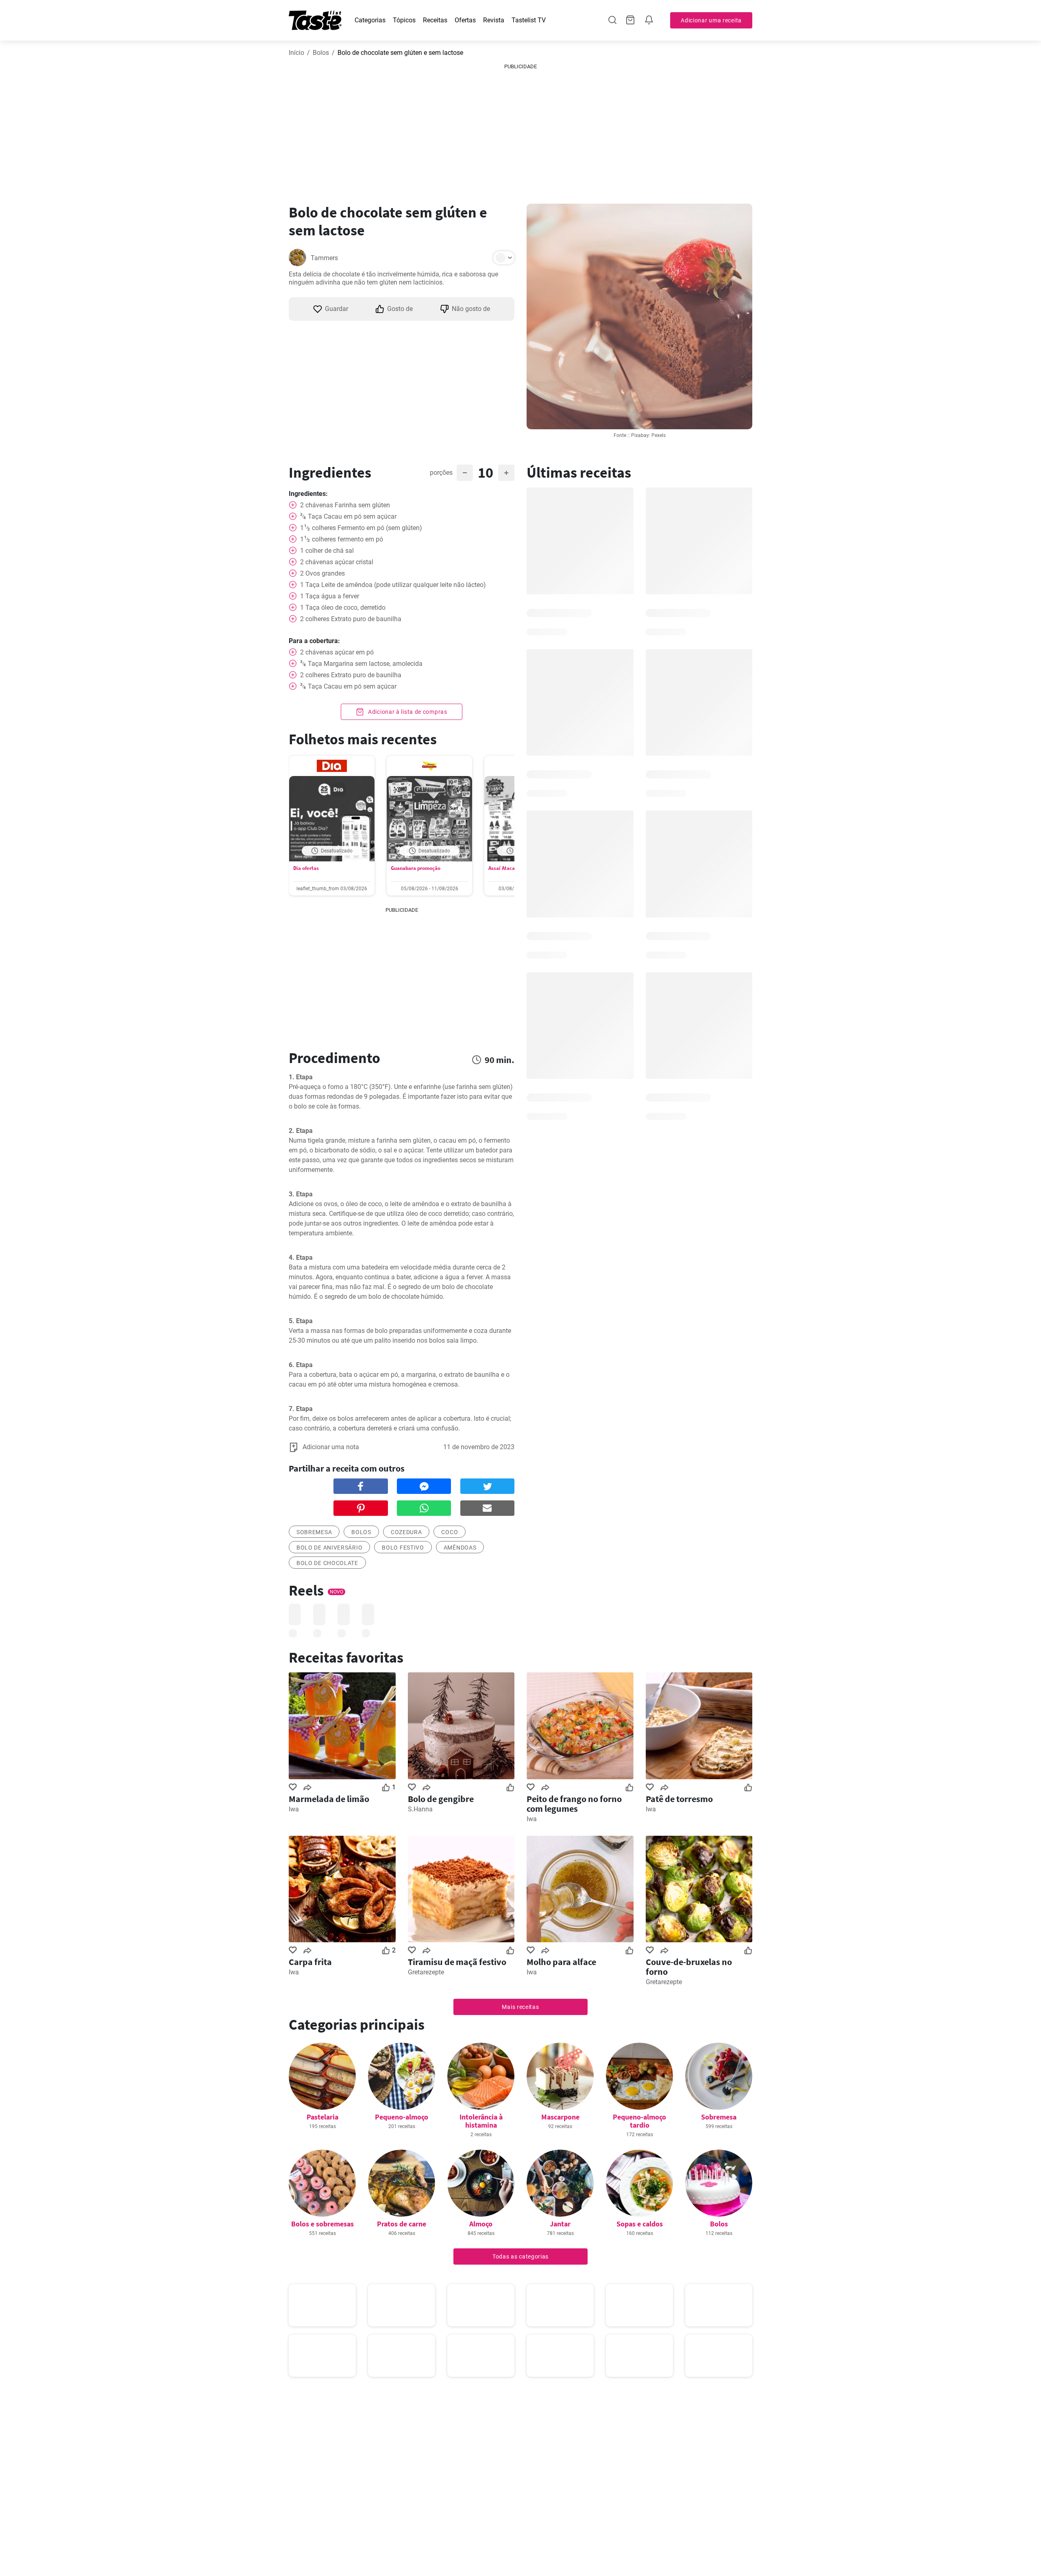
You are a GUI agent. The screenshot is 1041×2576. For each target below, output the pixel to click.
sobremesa (314, 1532)
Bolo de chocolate (327, 1563)
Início (296, 53)
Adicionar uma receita (711, 20)
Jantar (560, 2224)
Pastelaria (322, 2117)
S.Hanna (420, 1809)
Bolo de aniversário (329, 1548)
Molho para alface (561, 1962)
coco (450, 1532)
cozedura (406, 1532)
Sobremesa (719, 2117)
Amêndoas (460, 1548)
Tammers (324, 258)
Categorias (370, 20)
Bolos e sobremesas (322, 2224)
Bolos (321, 53)
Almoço (481, 2224)
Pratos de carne (402, 2224)
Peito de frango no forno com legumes (574, 1804)
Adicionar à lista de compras (407, 712)
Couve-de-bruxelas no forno (689, 1967)
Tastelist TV (529, 20)
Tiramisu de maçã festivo (457, 1962)
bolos (361, 1532)
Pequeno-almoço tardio (639, 2121)
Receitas (435, 20)
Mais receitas (520, 2007)
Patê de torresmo (679, 1799)
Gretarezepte (426, 1972)
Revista (494, 20)
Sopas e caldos (640, 2224)
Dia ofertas (306, 868)
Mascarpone (560, 2117)
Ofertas (465, 20)
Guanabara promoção (416, 868)
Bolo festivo (403, 1548)
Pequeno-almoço (402, 2117)
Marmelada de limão (329, 1799)
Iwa (294, 1809)
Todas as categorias (520, 2256)
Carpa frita (310, 1962)
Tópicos (404, 20)
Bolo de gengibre (441, 1799)
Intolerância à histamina (481, 2121)
